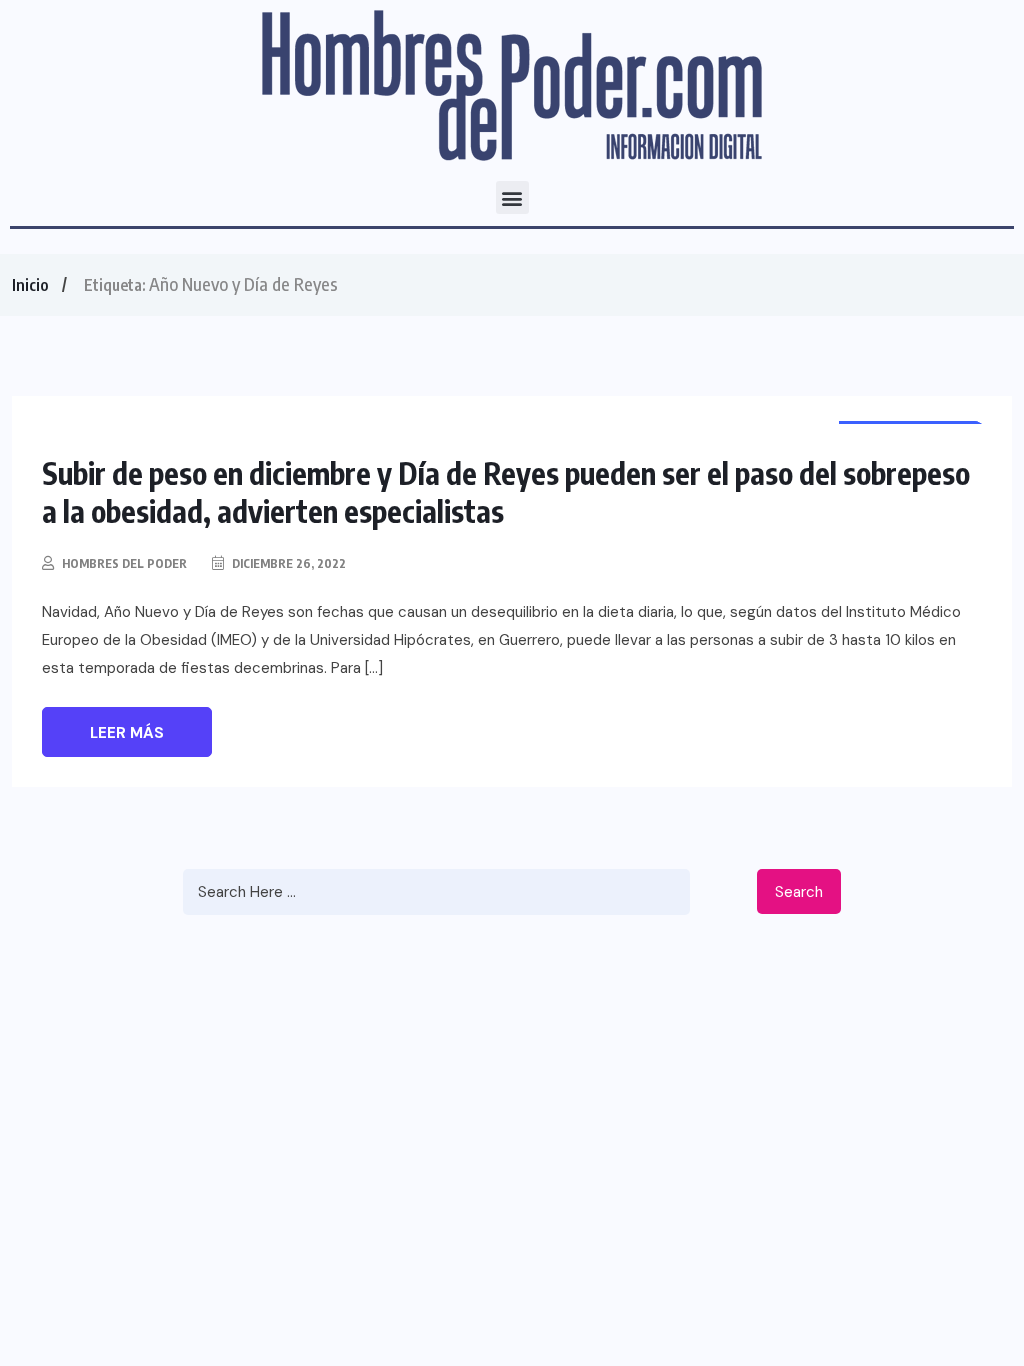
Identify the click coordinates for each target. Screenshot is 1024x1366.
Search (799, 892)
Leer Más (127, 733)
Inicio (30, 285)
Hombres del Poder (124, 563)
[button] (512, 197)
